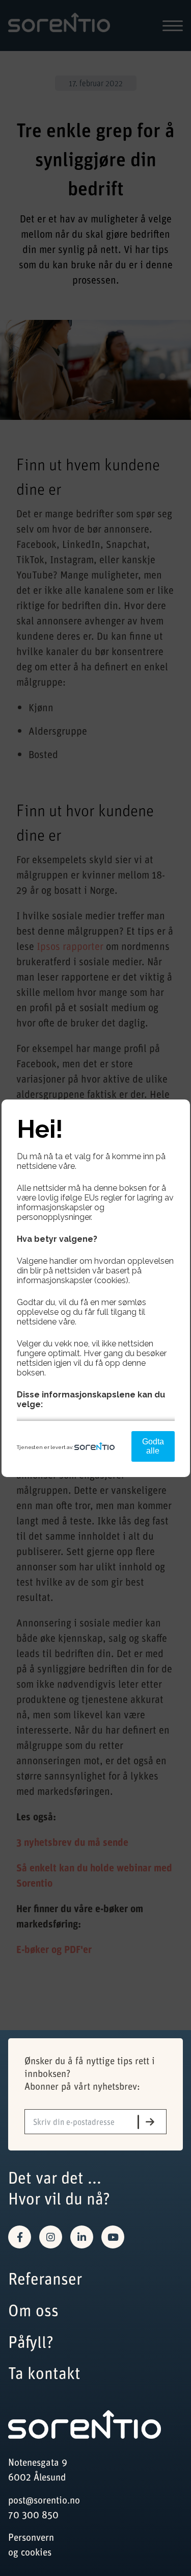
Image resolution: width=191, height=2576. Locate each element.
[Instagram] (51, 2237)
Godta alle (153, 1446)
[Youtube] (113, 2237)
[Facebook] (20, 2237)
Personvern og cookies (31, 2544)
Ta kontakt (44, 2373)
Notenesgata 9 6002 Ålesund (38, 2469)
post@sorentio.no (44, 2500)
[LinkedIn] (82, 2237)
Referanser (45, 2278)
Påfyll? (31, 2342)
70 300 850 (33, 2515)
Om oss (33, 2310)
